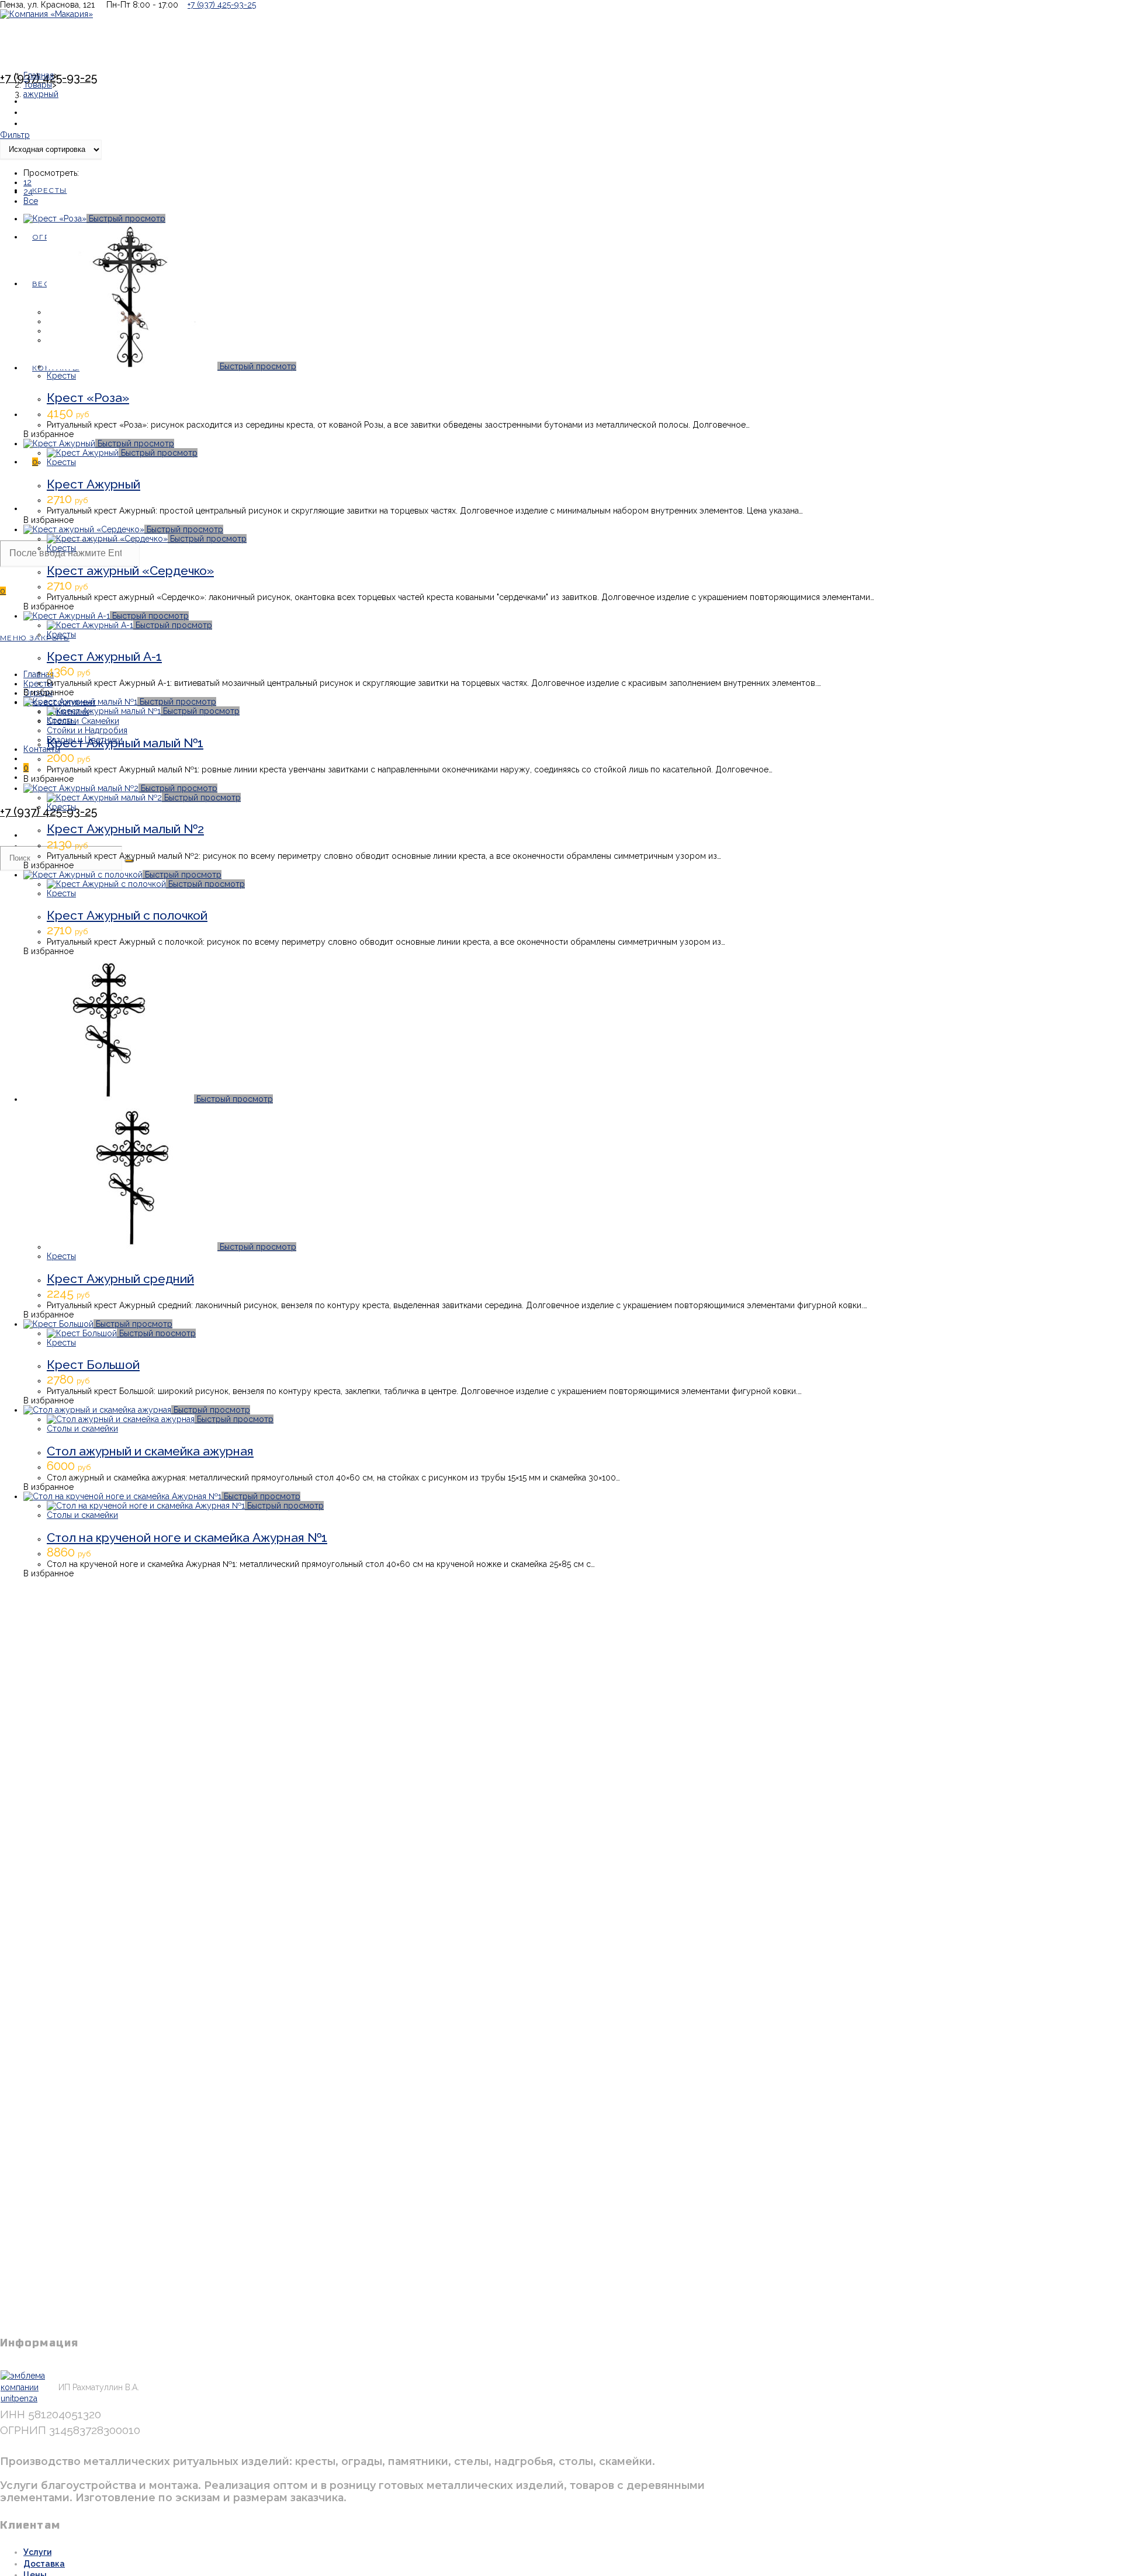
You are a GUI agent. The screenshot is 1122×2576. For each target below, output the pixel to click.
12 (27, 182)
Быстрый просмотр (126, 219)
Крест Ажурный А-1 (104, 656)
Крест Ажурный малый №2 (125, 829)
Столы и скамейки (82, 1429)
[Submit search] (129, 861)
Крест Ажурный (93, 484)
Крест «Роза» (88, 398)
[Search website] (32, 509)
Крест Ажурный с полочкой (127, 915)
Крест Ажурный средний (120, 1279)
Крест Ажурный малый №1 (125, 743)
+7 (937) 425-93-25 (222, 5)
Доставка (44, 2564)
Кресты (61, 376)
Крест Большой (93, 1365)
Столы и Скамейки (83, 721)
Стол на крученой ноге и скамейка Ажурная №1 (187, 1537)
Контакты (42, 749)
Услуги (37, 2552)
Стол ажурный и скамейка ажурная (150, 1451)
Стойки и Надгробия (87, 730)
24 (28, 192)
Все (31, 201)
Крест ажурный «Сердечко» (130, 571)
